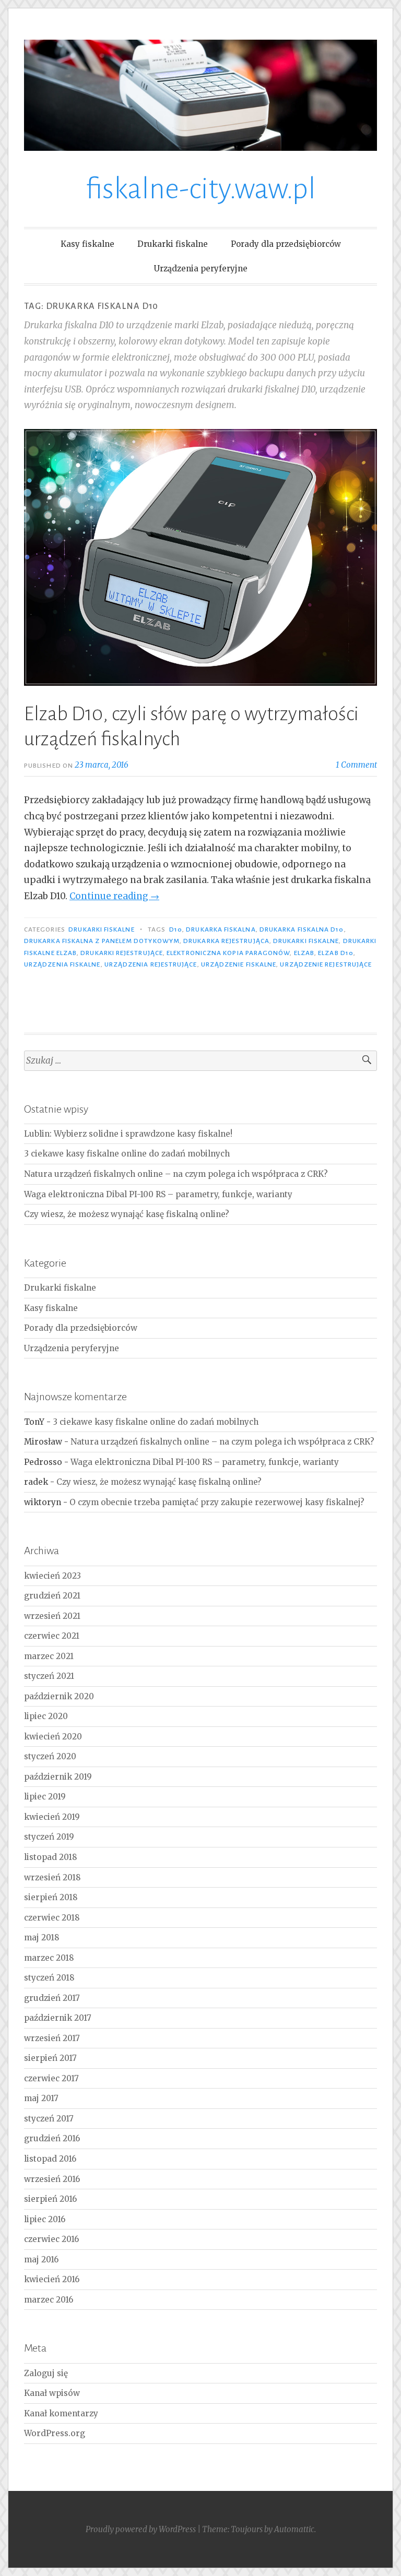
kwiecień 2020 (53, 1737)
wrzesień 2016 (52, 2179)
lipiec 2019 (45, 1797)
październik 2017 (58, 2018)
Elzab (304, 953)
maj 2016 (41, 2259)
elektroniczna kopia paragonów (228, 953)
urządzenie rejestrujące (326, 964)
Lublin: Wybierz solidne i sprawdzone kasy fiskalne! (128, 1134)
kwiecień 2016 (52, 2279)
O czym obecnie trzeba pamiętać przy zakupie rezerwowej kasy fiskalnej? (217, 1502)
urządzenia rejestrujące (151, 964)
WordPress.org (55, 2433)
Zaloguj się (46, 2373)
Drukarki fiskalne (173, 244)
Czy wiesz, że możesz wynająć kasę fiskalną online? (127, 1214)
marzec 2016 (49, 2300)
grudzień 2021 (52, 1596)
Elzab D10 (336, 953)
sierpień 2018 (51, 1897)
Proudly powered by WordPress (141, 2529)
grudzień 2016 (52, 2138)
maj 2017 (41, 2098)
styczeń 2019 (49, 1837)
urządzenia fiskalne (62, 964)
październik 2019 (58, 1777)
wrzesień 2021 (52, 1616)
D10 (176, 929)
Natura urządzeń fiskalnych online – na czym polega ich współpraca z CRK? (176, 1174)
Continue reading (114, 896)
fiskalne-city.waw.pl (201, 189)
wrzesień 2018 (52, 1877)
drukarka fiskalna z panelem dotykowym (102, 941)
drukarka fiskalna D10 (302, 929)
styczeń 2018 (49, 1978)
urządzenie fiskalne (239, 964)
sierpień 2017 (50, 2058)
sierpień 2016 (50, 2199)
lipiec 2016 (45, 2219)
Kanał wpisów (52, 2393)
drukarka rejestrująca (226, 941)
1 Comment (356, 765)
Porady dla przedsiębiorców (286, 244)
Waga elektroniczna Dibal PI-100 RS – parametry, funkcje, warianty (158, 1194)
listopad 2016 (50, 2159)
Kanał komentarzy (61, 2413)
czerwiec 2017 (51, 2078)
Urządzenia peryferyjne (201, 269)
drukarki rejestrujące (122, 953)
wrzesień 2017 (52, 2038)
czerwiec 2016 (51, 2239)
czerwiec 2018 (52, 1918)
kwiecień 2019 (52, 1817)
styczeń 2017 (49, 2119)
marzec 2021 (49, 1656)
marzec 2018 (49, 1958)
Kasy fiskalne (87, 244)
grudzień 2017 (52, 1998)
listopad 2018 (51, 1857)
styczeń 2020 (50, 1756)
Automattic (294, 2529)
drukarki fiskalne (306, 941)
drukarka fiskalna (221, 929)
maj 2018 (42, 1937)
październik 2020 (59, 1696)
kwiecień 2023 (52, 1576)
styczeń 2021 (49, 1676)
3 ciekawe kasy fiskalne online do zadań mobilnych (127, 1154)
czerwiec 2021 (52, 1636)
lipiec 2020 (46, 1716)
